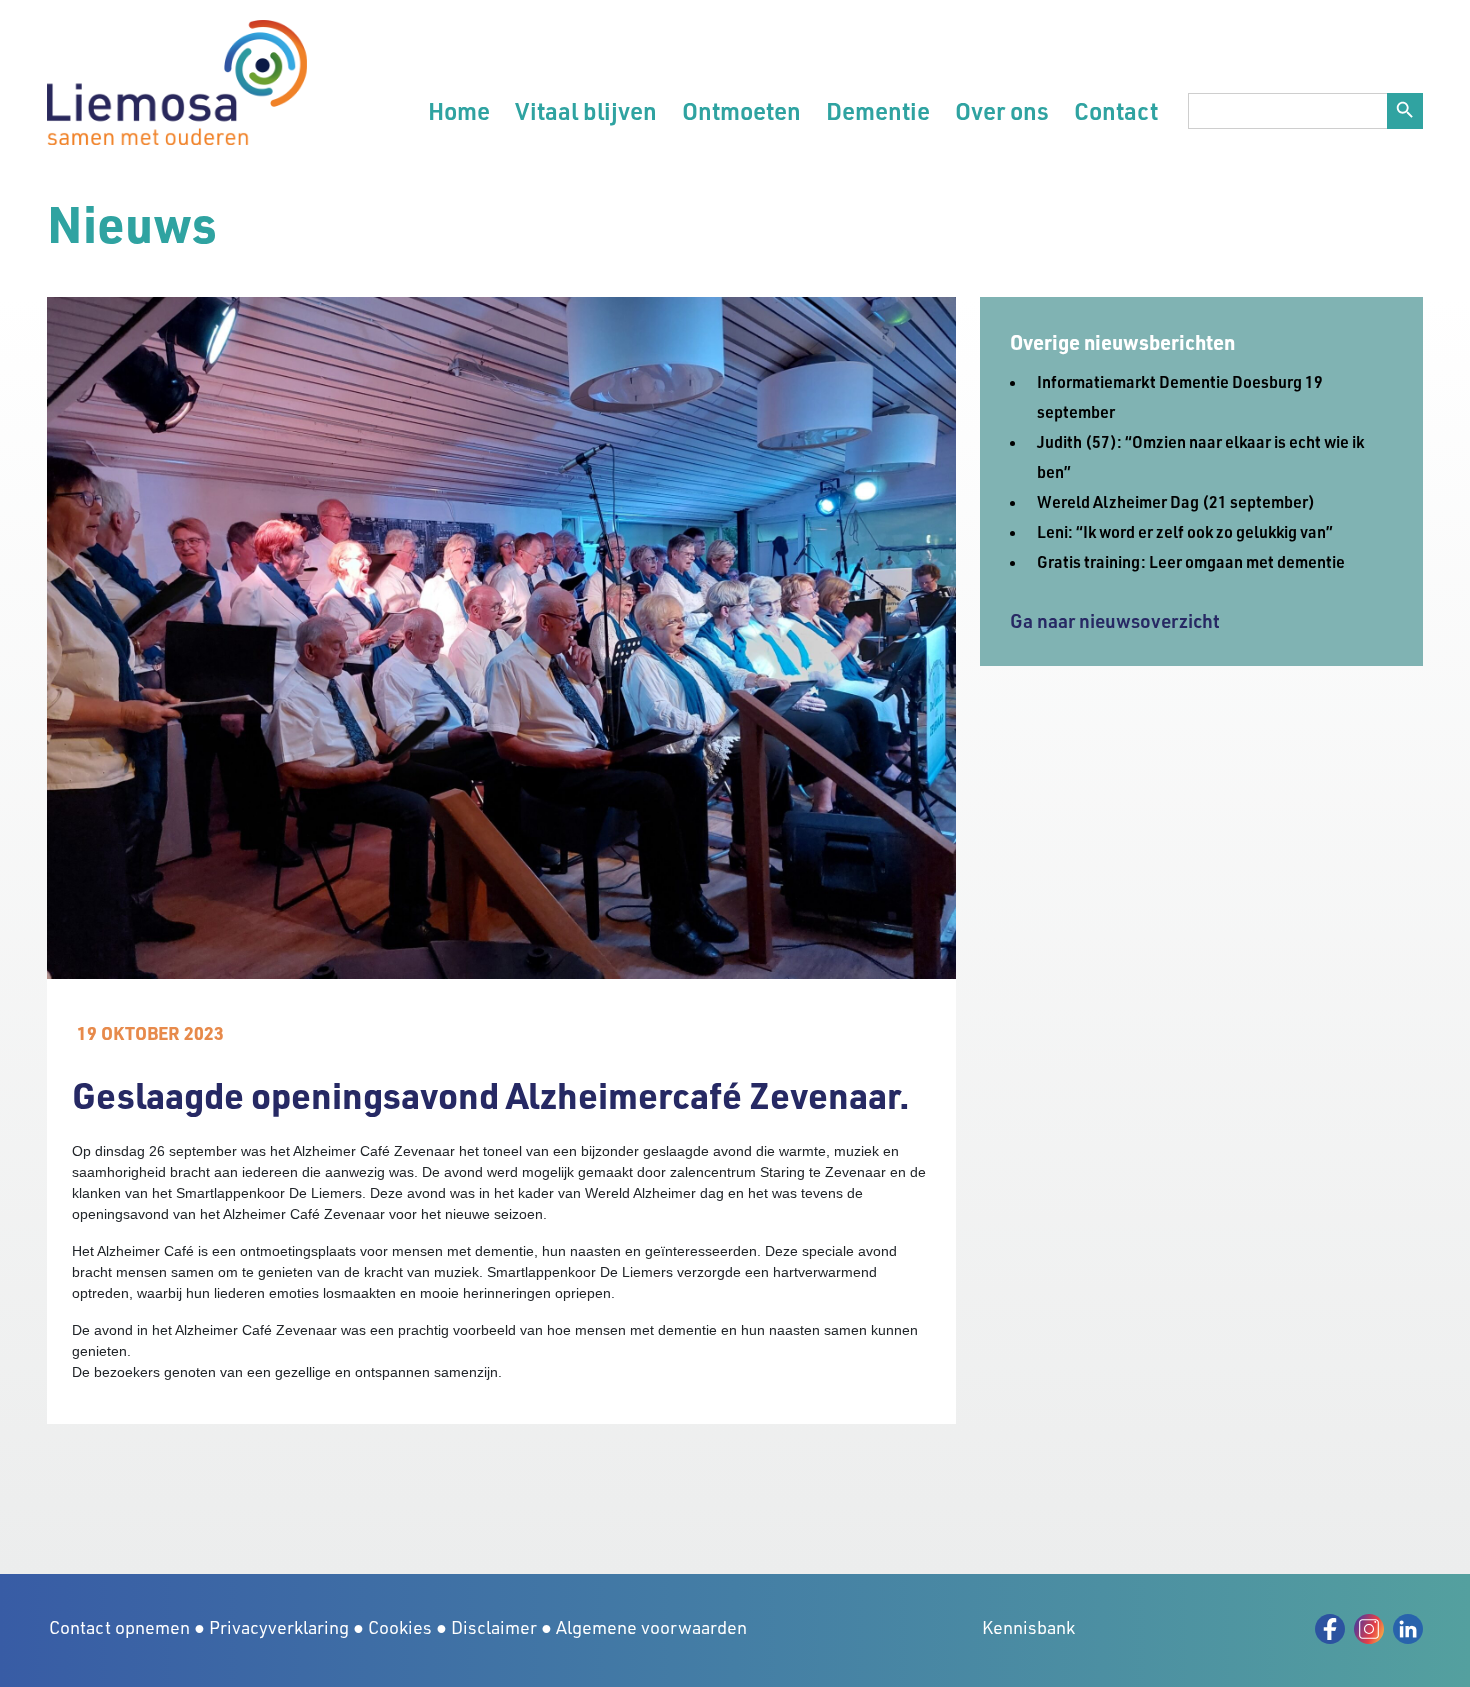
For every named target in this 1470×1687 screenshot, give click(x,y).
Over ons (1002, 110)
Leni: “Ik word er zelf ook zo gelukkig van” (1185, 531)
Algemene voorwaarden (651, 1627)
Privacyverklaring (279, 1627)
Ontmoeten (741, 110)
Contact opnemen (119, 1627)
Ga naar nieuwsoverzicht (1115, 620)
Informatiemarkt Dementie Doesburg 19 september (1180, 396)
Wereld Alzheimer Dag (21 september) (1176, 501)
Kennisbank (1028, 1627)
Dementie (878, 110)
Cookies (400, 1627)
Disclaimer (494, 1627)
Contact (1116, 110)
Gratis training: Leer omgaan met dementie (1191, 561)
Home (459, 110)
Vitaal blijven (586, 110)
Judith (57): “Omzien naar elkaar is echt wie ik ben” (1200, 456)
